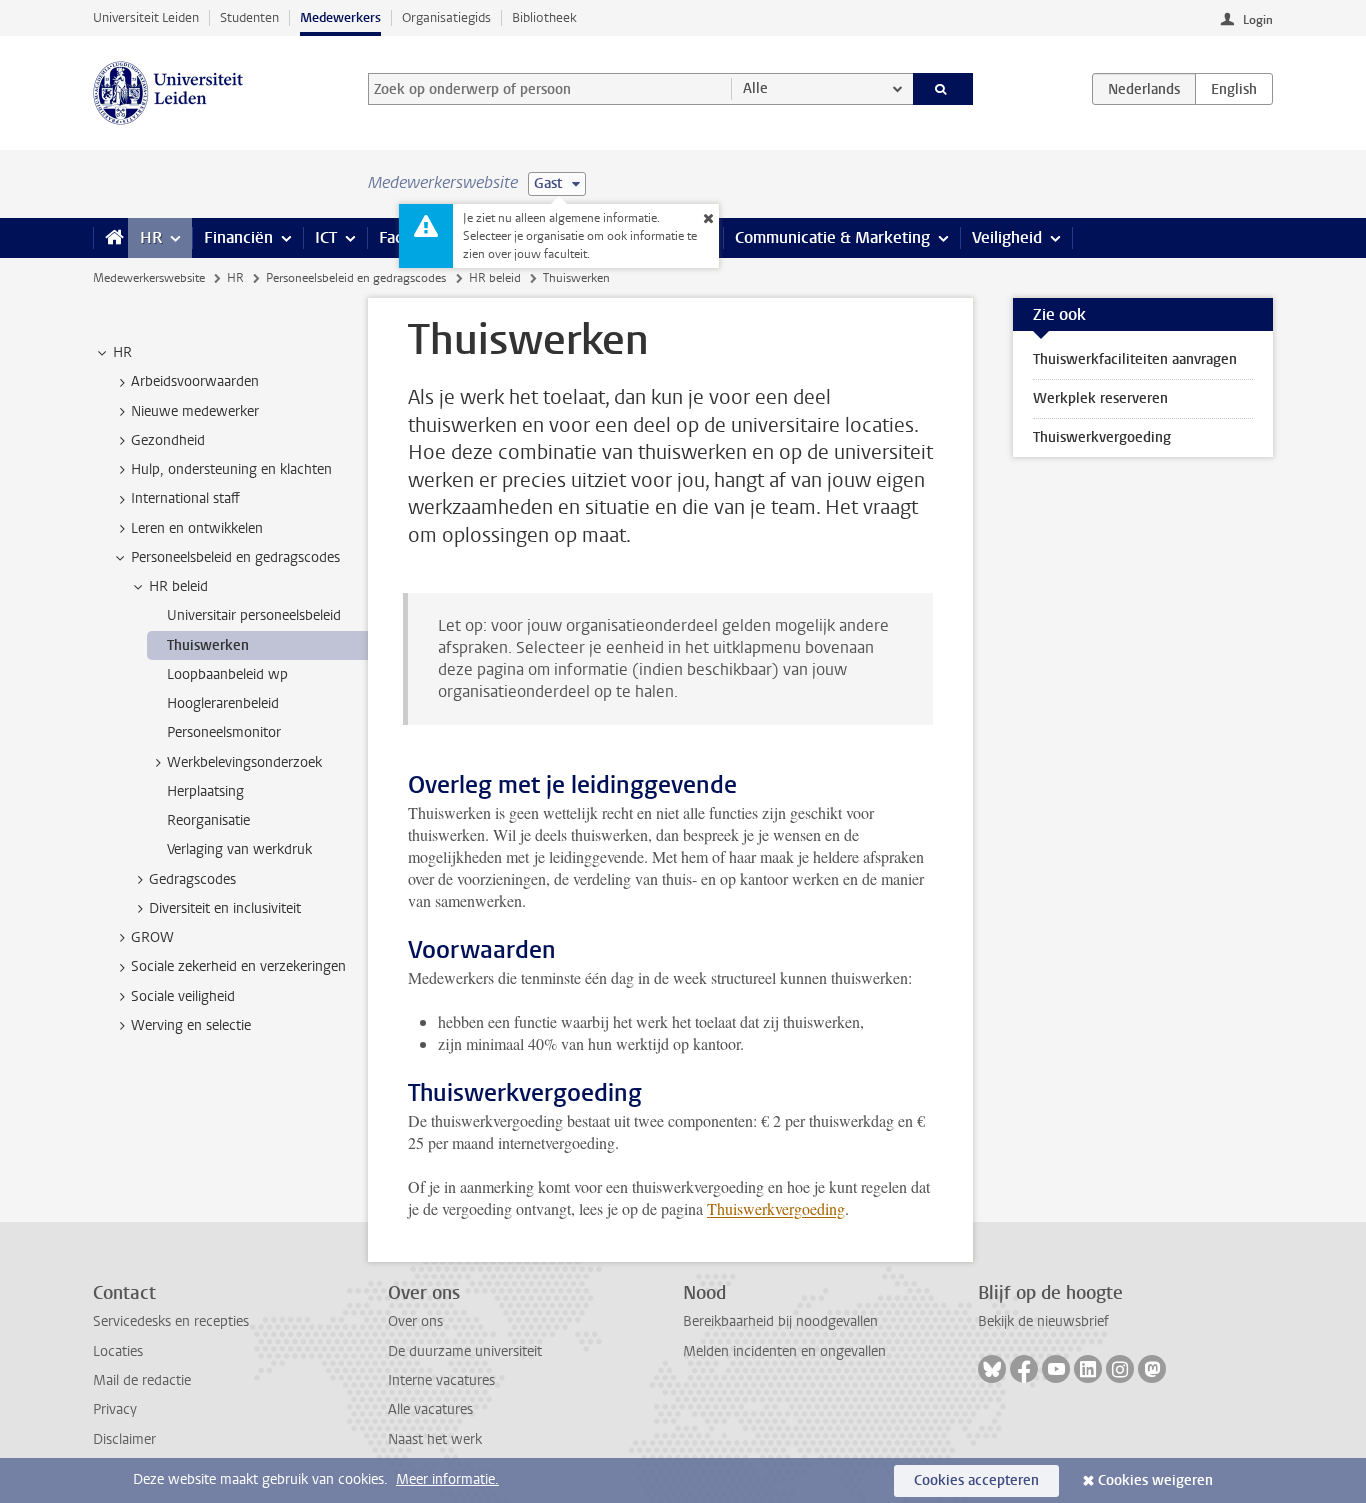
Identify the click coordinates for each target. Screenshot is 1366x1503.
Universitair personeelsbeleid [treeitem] (254, 615)
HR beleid (495, 278)
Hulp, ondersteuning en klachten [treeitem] (231, 469)
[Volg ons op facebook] (1024, 1369)
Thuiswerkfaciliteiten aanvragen (1135, 359)
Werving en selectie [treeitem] (191, 1025)
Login (1258, 20)
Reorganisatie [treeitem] (208, 820)
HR (151, 237)
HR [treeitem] (122, 352)
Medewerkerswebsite (149, 278)
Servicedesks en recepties (171, 1321)
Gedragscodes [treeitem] (192, 879)
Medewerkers (340, 17)
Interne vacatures (441, 1380)
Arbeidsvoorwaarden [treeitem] (195, 381)
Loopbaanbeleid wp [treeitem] (227, 674)
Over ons (415, 1321)
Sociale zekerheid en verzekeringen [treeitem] (238, 966)
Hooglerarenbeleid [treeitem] (223, 703)
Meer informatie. (447, 1479)
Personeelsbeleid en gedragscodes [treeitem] (235, 557)
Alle (755, 88)
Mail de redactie (142, 1380)
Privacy (115, 1409)
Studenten (249, 17)
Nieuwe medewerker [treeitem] (195, 411)
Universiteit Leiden (146, 17)
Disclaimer (124, 1439)
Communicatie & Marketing (832, 237)
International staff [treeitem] (185, 498)
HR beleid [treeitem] (178, 586)
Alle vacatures (430, 1409)
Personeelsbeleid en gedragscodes (356, 278)
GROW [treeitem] (152, 937)
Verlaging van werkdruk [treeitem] (239, 849)
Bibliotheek (544, 17)
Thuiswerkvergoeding (776, 1208)
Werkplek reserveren (1100, 398)
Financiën (238, 237)
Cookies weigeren (1155, 1480)
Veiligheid (1007, 237)
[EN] (1234, 89)
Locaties (118, 1351)
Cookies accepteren (976, 1480)
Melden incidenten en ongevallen (784, 1351)
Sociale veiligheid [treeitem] (183, 996)
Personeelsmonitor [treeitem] (224, 732)
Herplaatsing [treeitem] (205, 791)
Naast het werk (435, 1439)
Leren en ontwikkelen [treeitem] (197, 528)
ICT (326, 237)
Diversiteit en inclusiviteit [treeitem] (225, 908)
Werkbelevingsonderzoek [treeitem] (244, 762)
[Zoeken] (943, 89)
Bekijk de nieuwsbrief (1043, 1321)
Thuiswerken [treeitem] (208, 645)
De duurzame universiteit (465, 1351)
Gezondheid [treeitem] (168, 440)
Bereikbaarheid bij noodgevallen (780, 1321)
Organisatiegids (446, 17)
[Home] (110, 238)
